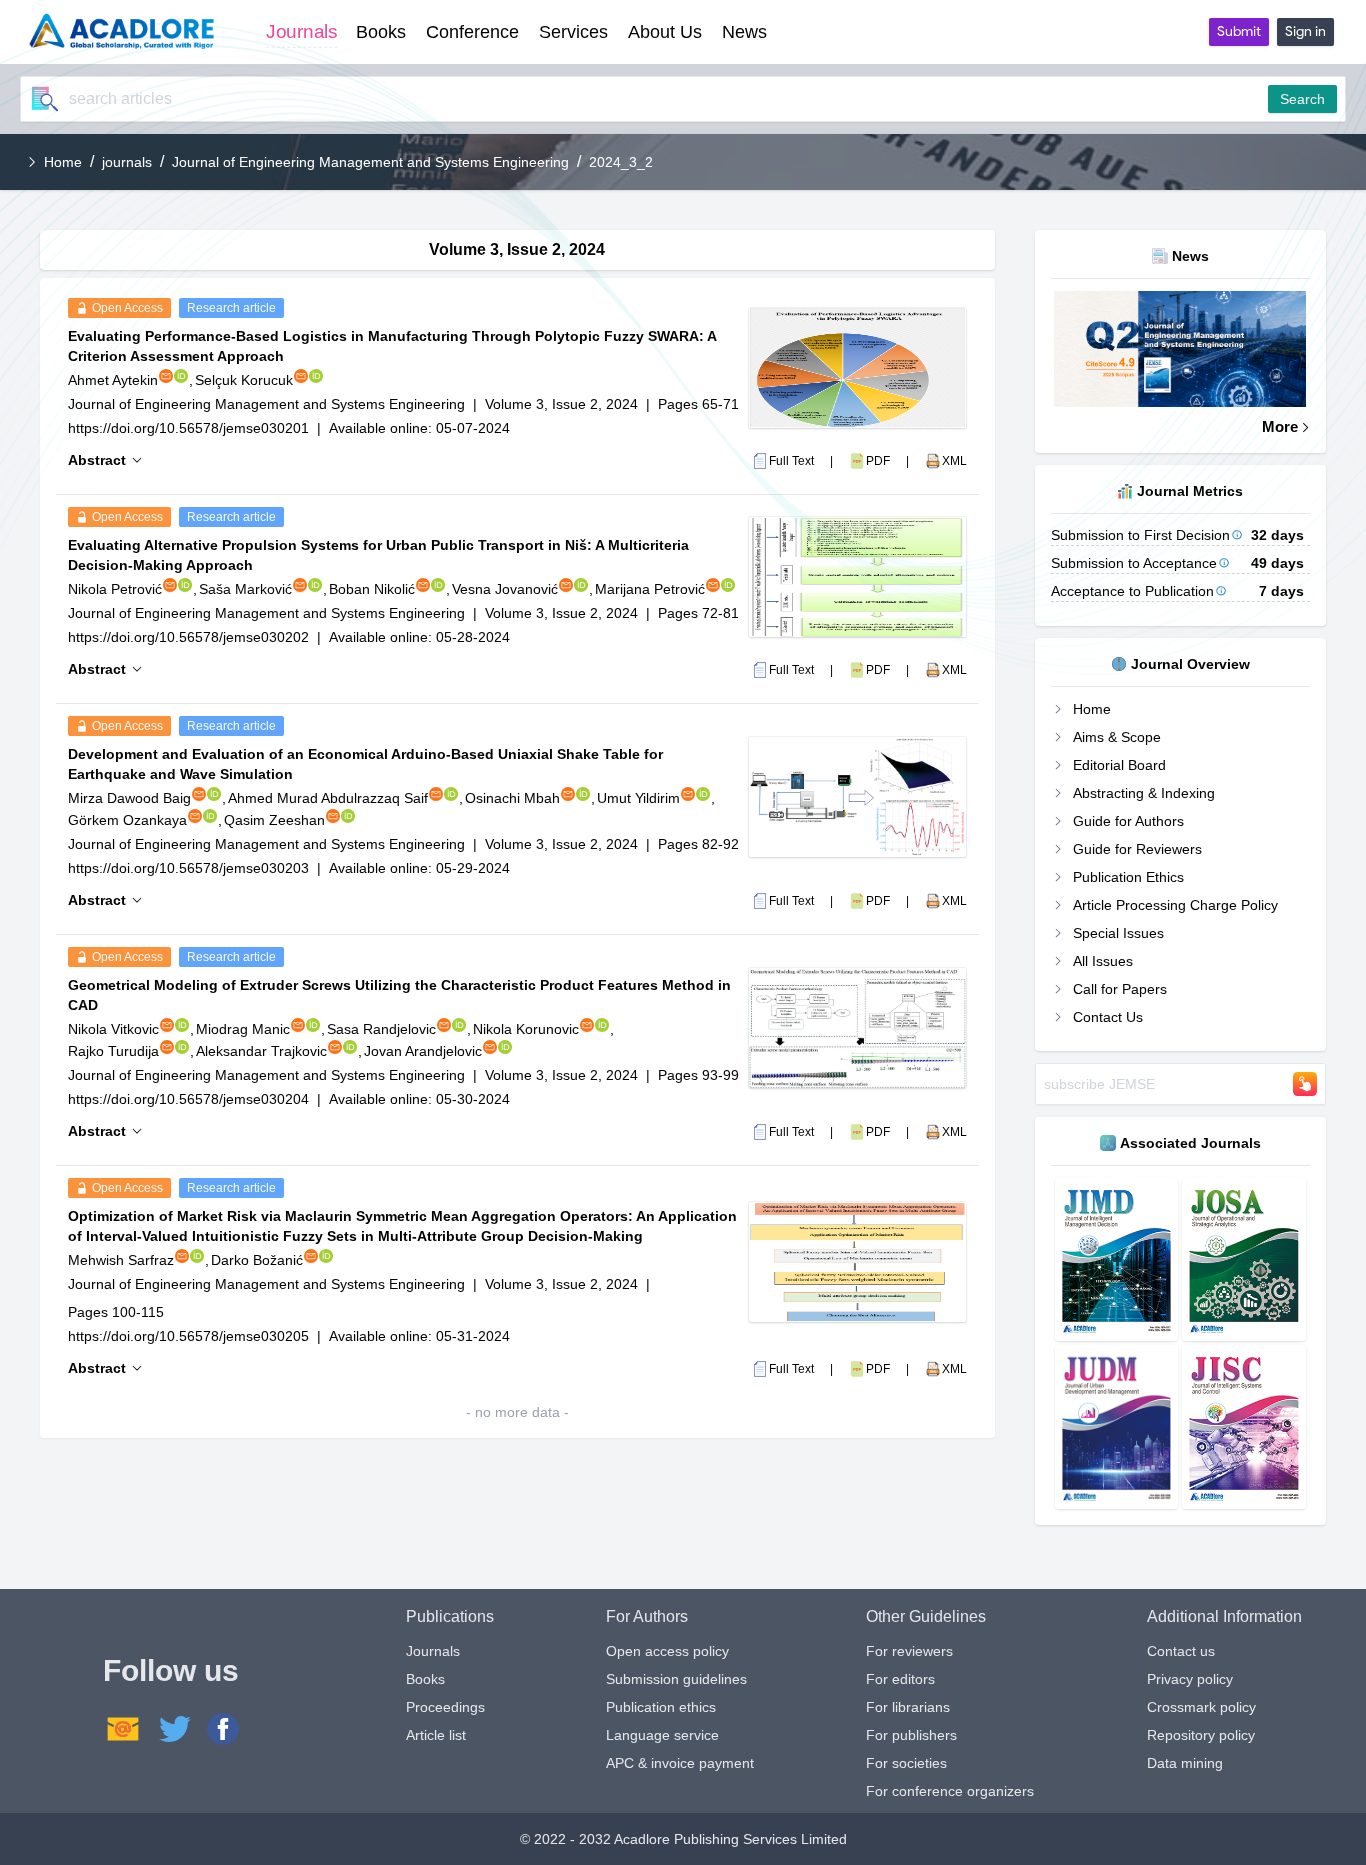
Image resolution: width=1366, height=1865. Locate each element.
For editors (900, 1679)
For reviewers (909, 1651)
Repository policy (1201, 1735)
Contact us (1181, 1651)
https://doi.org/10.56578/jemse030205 (188, 1336)
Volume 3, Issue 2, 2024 (561, 404)
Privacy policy (1190, 1679)
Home (63, 162)
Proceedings (445, 1707)
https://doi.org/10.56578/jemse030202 (188, 637)
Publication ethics (661, 1707)
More (1280, 426)
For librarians (908, 1707)
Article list (436, 1735)
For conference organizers (950, 1791)
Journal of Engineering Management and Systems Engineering (370, 162)
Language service (662, 1735)
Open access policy (667, 1651)
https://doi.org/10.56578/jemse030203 (188, 868)
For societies (906, 1763)
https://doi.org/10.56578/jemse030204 (188, 1099)
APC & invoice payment (680, 1763)
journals (127, 162)
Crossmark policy (1201, 1707)
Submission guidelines (676, 1679)
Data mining (1185, 1763)
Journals (433, 1651)
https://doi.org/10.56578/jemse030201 (188, 428)
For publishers (911, 1735)
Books (425, 1679)
